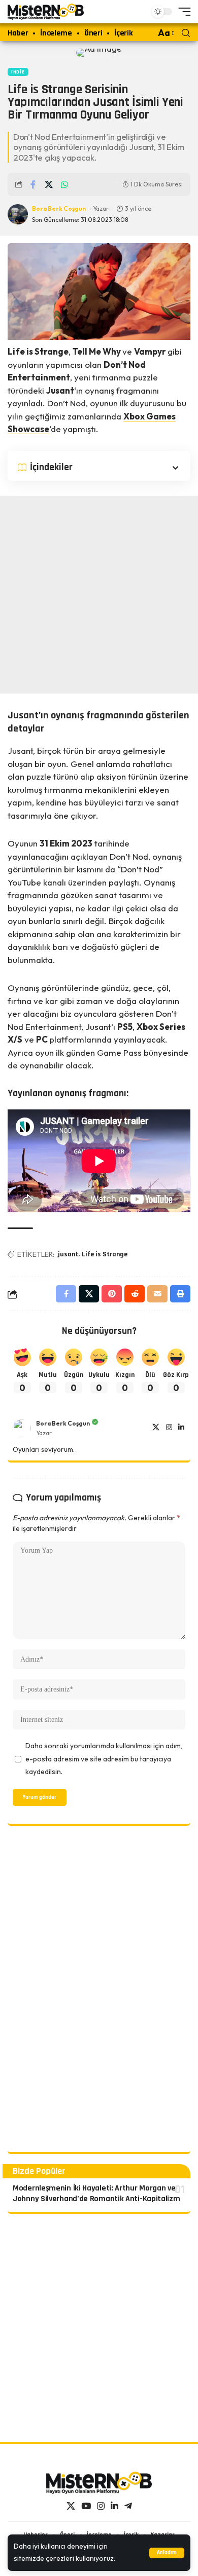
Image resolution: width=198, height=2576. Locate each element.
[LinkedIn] (181, 1428)
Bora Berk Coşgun (59, 208)
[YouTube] (86, 2506)
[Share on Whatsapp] (64, 184)
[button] (167, 2553)
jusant (68, 1254)
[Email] (157, 1294)
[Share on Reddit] (135, 1294)
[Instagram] (169, 1428)
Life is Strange (105, 1254)
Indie (18, 72)
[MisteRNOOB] (99, 2483)
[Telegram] (128, 2506)
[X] (156, 1428)
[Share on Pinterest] (112, 1294)
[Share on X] (49, 184)
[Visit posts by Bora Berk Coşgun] (22, 1428)
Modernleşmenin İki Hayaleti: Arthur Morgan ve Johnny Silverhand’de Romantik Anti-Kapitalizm (96, 2194)
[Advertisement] (99, 595)
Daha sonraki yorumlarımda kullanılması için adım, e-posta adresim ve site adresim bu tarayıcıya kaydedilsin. (104, 1759)
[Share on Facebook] (33, 184)
